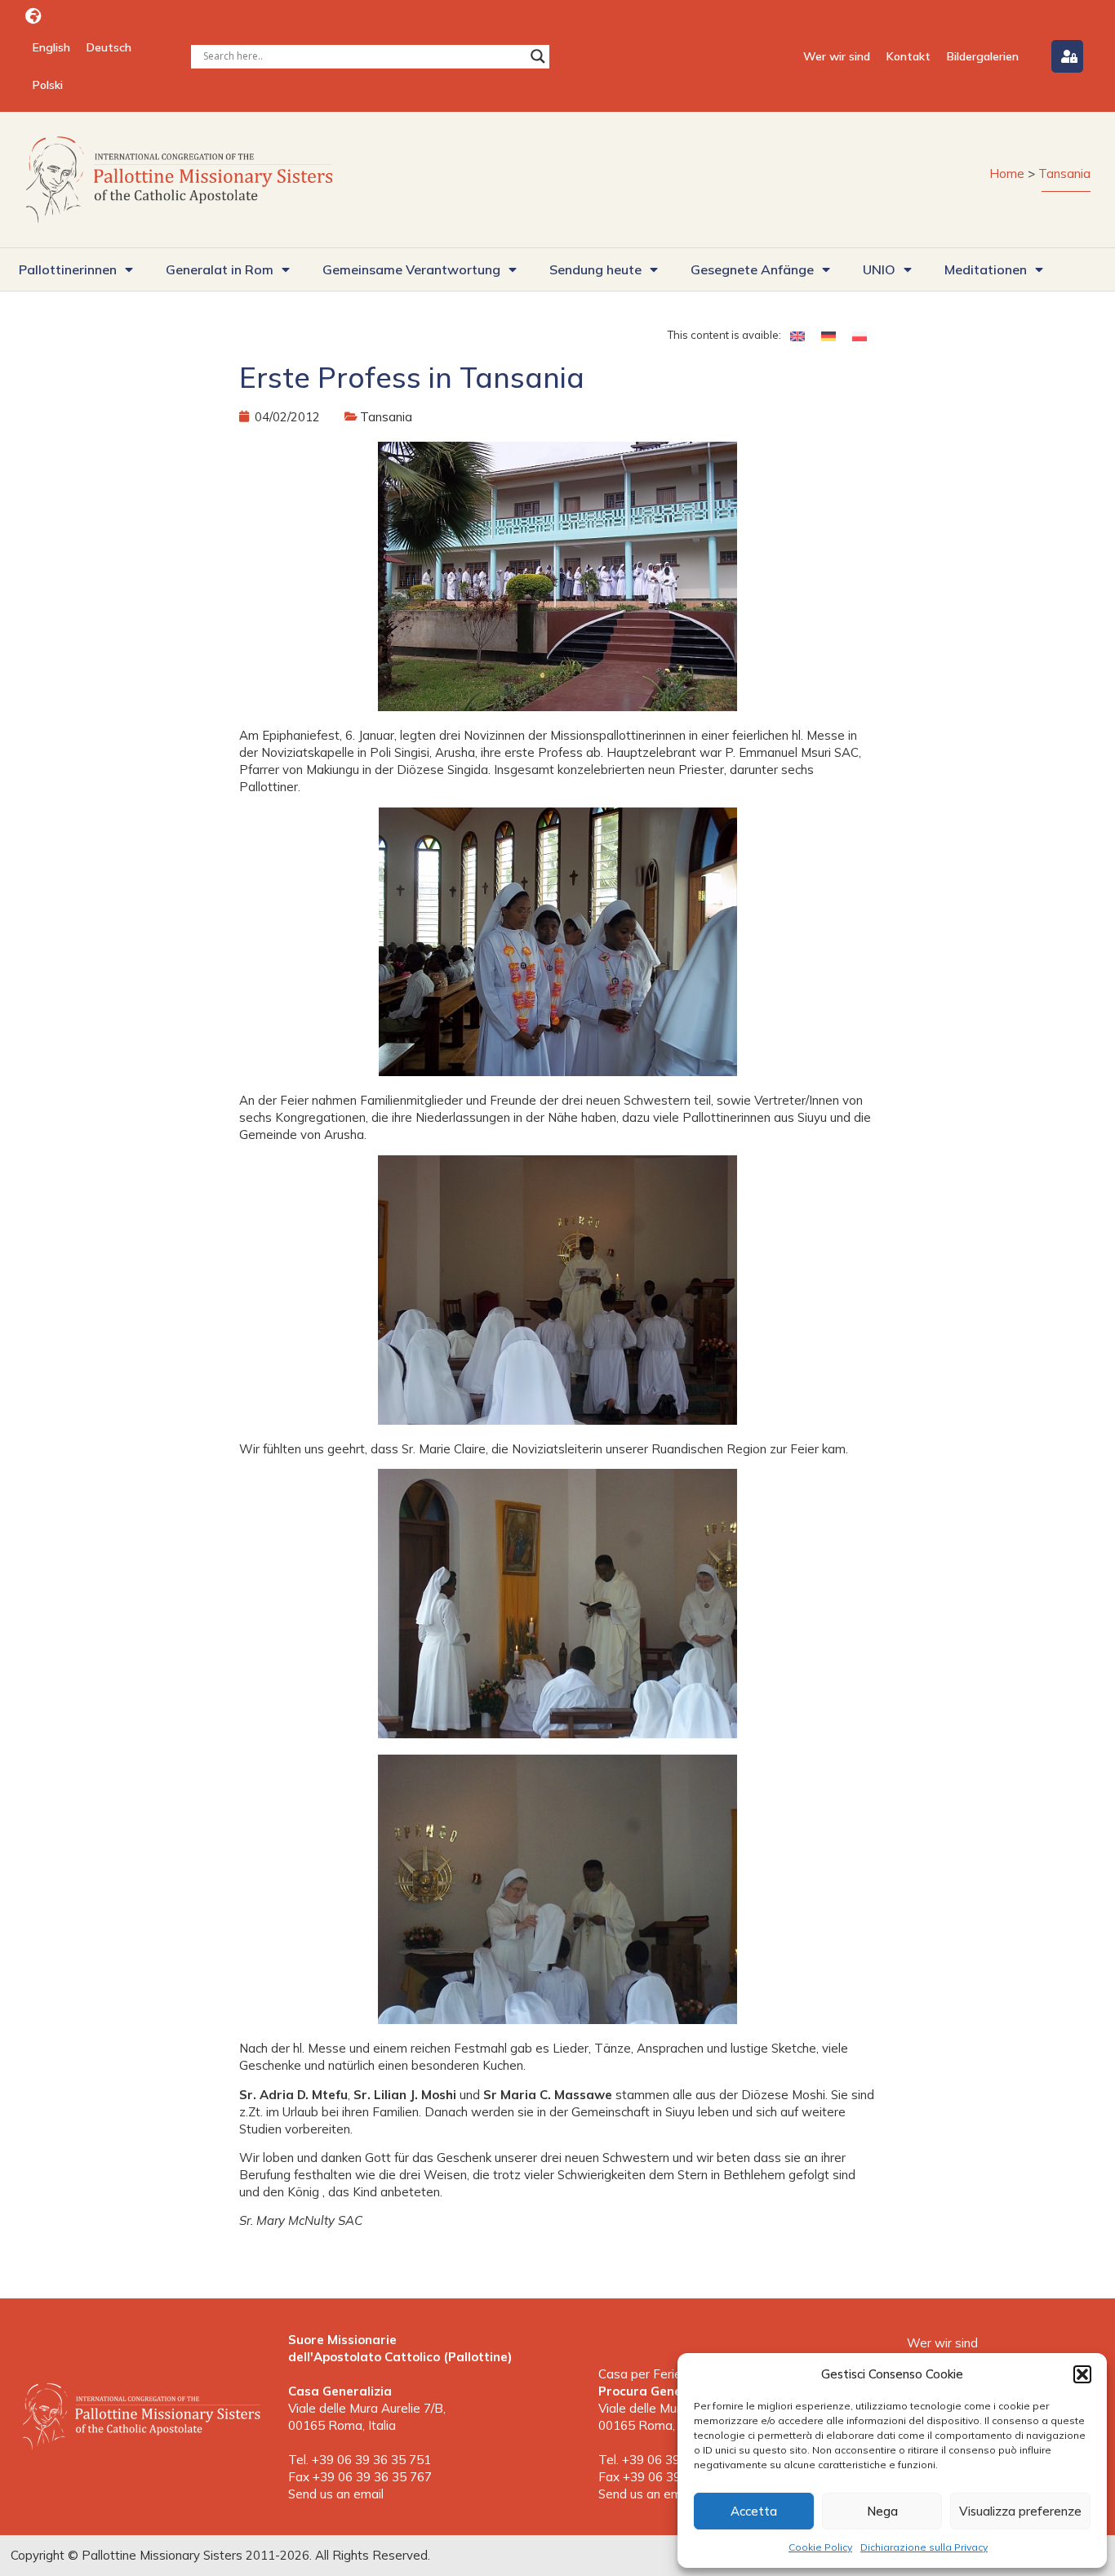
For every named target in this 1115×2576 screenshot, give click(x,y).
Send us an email (336, 2494)
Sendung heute (595, 269)
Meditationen (986, 269)
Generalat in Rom (220, 269)
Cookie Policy (820, 2547)
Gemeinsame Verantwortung (411, 269)
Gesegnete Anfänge (752, 269)
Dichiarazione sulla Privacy (924, 2547)
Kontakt (908, 56)
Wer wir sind (837, 56)
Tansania (1064, 174)
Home (1007, 174)
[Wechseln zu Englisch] (797, 336)
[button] (1082, 2374)
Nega (882, 2511)
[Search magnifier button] (538, 56)
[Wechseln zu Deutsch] (828, 336)
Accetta (754, 2511)
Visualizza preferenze (1020, 2511)
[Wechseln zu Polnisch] (860, 336)
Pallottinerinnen (68, 269)
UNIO (879, 269)
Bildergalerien (983, 56)
